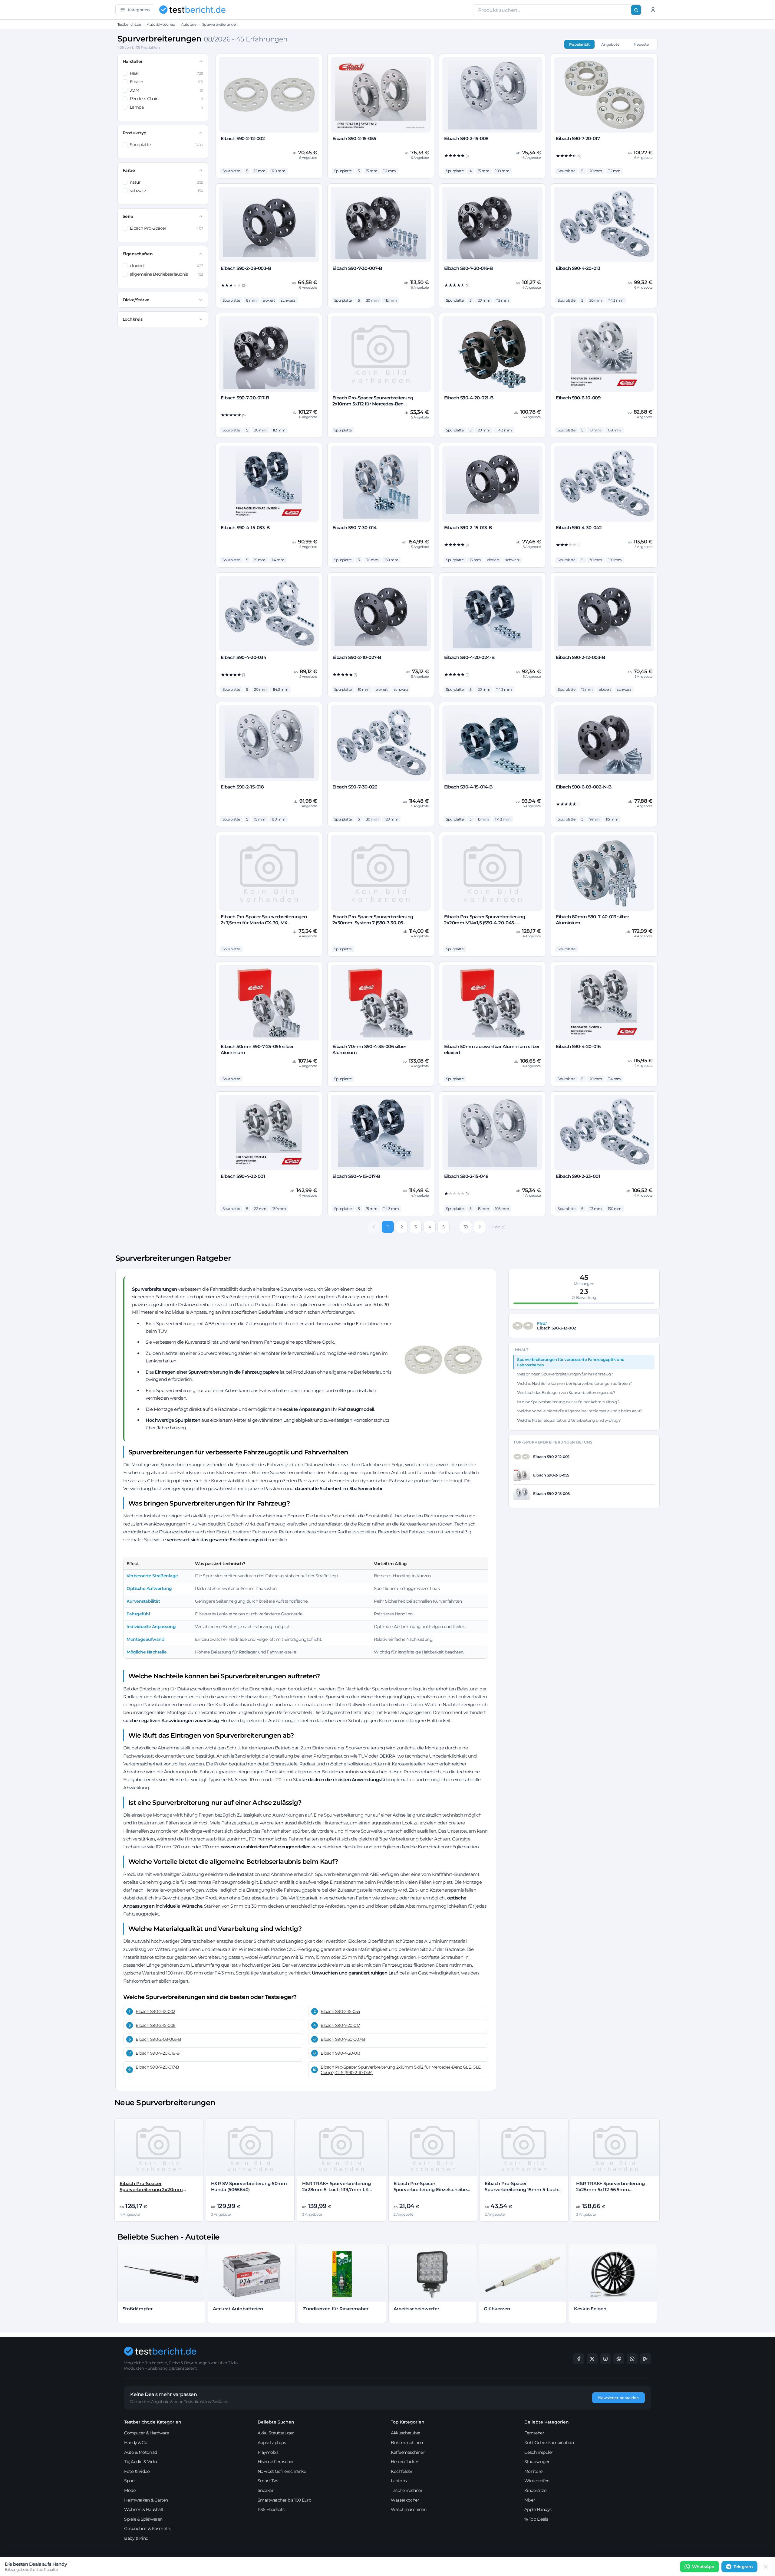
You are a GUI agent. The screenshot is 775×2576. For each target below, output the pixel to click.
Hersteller (133, 61)
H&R (167, 73)
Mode (130, 2490)
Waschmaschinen (409, 2509)
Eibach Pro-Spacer (167, 228)
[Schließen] (766, 2567)
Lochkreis (133, 319)
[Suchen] (636, 10)
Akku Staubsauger (276, 2433)
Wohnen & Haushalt (144, 2509)
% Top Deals (536, 2519)
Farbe (129, 170)
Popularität (579, 44)
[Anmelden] (653, 10)
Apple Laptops (272, 2443)
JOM (167, 90)
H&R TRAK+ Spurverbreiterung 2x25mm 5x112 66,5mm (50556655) (610, 2190)
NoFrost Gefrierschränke (282, 2471)
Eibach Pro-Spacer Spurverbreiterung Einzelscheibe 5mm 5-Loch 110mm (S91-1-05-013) (432, 2190)
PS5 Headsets (271, 2509)
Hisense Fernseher (276, 2462)
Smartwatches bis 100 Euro (285, 2500)
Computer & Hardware (147, 2433)
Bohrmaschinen (407, 2443)
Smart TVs (268, 2481)
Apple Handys (538, 2509)
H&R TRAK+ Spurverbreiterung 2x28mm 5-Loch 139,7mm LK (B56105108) (336, 2190)
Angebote (610, 44)
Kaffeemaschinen (408, 2452)
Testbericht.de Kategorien (153, 2422)
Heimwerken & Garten (146, 2500)
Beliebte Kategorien (547, 2422)
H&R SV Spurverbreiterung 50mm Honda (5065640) (249, 2186)
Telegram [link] (743, 2567)
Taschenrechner (407, 2490)
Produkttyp (135, 133)
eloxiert (167, 266)
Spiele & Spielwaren (143, 2519)
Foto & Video (137, 2471)
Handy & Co (136, 2443)
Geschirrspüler (539, 2452)
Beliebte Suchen (276, 2422)
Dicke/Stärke (136, 300)
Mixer (530, 2500)
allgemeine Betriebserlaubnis (167, 274)
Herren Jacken (405, 2462)
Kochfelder (402, 2471)
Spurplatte (167, 145)
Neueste (641, 44)
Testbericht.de (129, 24)
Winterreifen (537, 2481)
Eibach (167, 82)
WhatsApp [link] (703, 2567)
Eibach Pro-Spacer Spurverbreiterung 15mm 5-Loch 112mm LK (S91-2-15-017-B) (521, 2190)
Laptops (399, 2481)
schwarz (167, 191)
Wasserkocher (405, 2500)
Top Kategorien (408, 2422)
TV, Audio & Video (141, 2462)
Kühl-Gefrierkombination (549, 2443)
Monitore (533, 2471)
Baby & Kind (136, 2538)
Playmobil (268, 2452)
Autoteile (189, 24)
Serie (128, 216)
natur (167, 182)
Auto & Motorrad (161, 24)
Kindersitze (535, 2490)
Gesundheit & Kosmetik (147, 2528)
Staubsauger (537, 2462)
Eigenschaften (138, 254)
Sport (130, 2481)
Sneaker (266, 2490)
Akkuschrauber (406, 2433)
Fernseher (534, 2433)
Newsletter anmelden (618, 2398)
